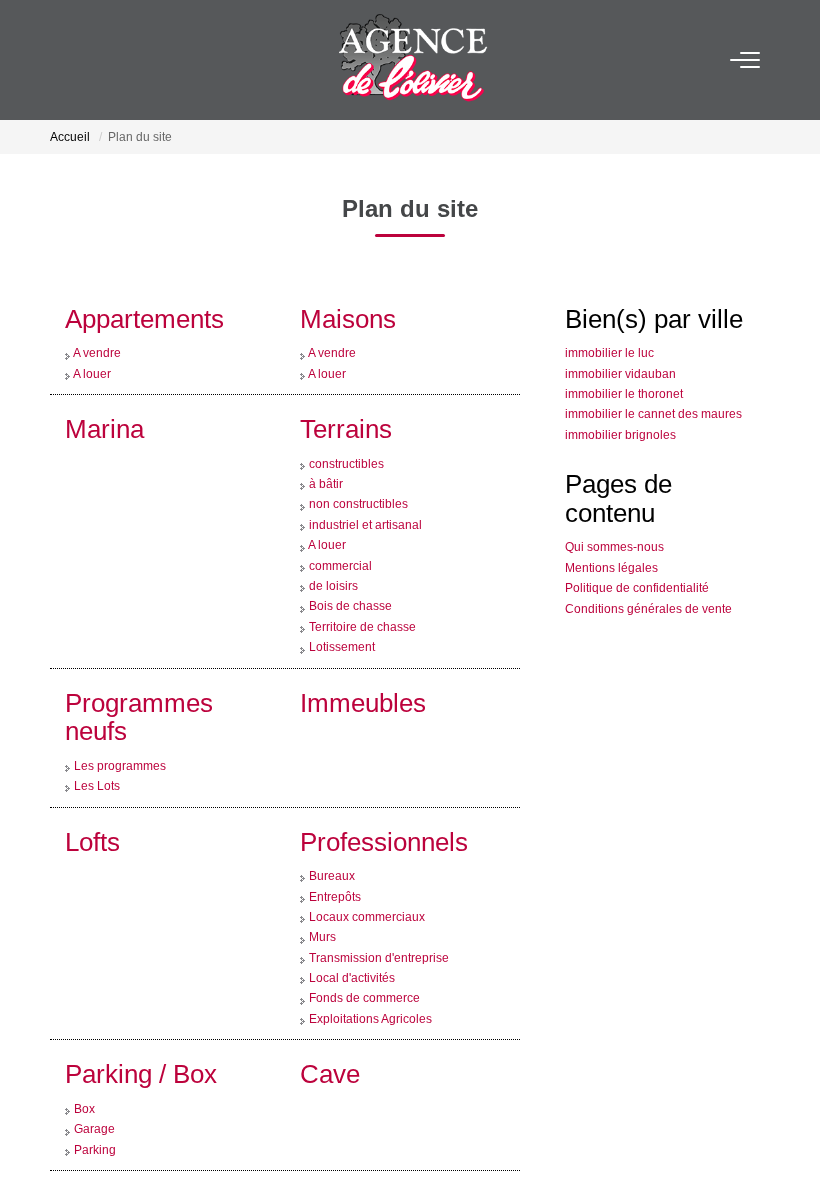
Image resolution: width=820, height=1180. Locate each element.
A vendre (97, 326)
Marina (104, 402)
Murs (322, 910)
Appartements (144, 292)
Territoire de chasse (362, 600)
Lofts (92, 815)
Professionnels (384, 815)
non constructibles (358, 477)
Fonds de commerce (364, 971)
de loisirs (333, 559)
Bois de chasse (350, 579)
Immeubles (363, 676)
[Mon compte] (63, 59)
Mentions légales (611, 541)
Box (84, 1082)
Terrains (346, 402)
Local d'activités (352, 951)
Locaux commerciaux (367, 890)
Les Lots (97, 759)
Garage (94, 1102)
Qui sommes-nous (614, 520)
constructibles (346, 437)
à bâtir (326, 457)
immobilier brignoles (620, 408)
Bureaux (332, 849)
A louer (92, 347)
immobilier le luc (609, 326)
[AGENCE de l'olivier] (415, 60)
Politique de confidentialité (637, 561)
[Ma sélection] (91, 59)
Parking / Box (141, 1047)
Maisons (348, 292)
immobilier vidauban (620, 347)
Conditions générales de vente (648, 582)
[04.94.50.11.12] (789, 1134)
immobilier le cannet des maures (653, 387)
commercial (340, 539)
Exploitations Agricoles (370, 992)
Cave (330, 1047)
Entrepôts (335, 870)
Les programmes (120, 739)
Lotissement (342, 620)
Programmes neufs (139, 690)
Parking (95, 1123)
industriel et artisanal (365, 498)
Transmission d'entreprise (379, 931)
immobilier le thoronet (624, 367)
